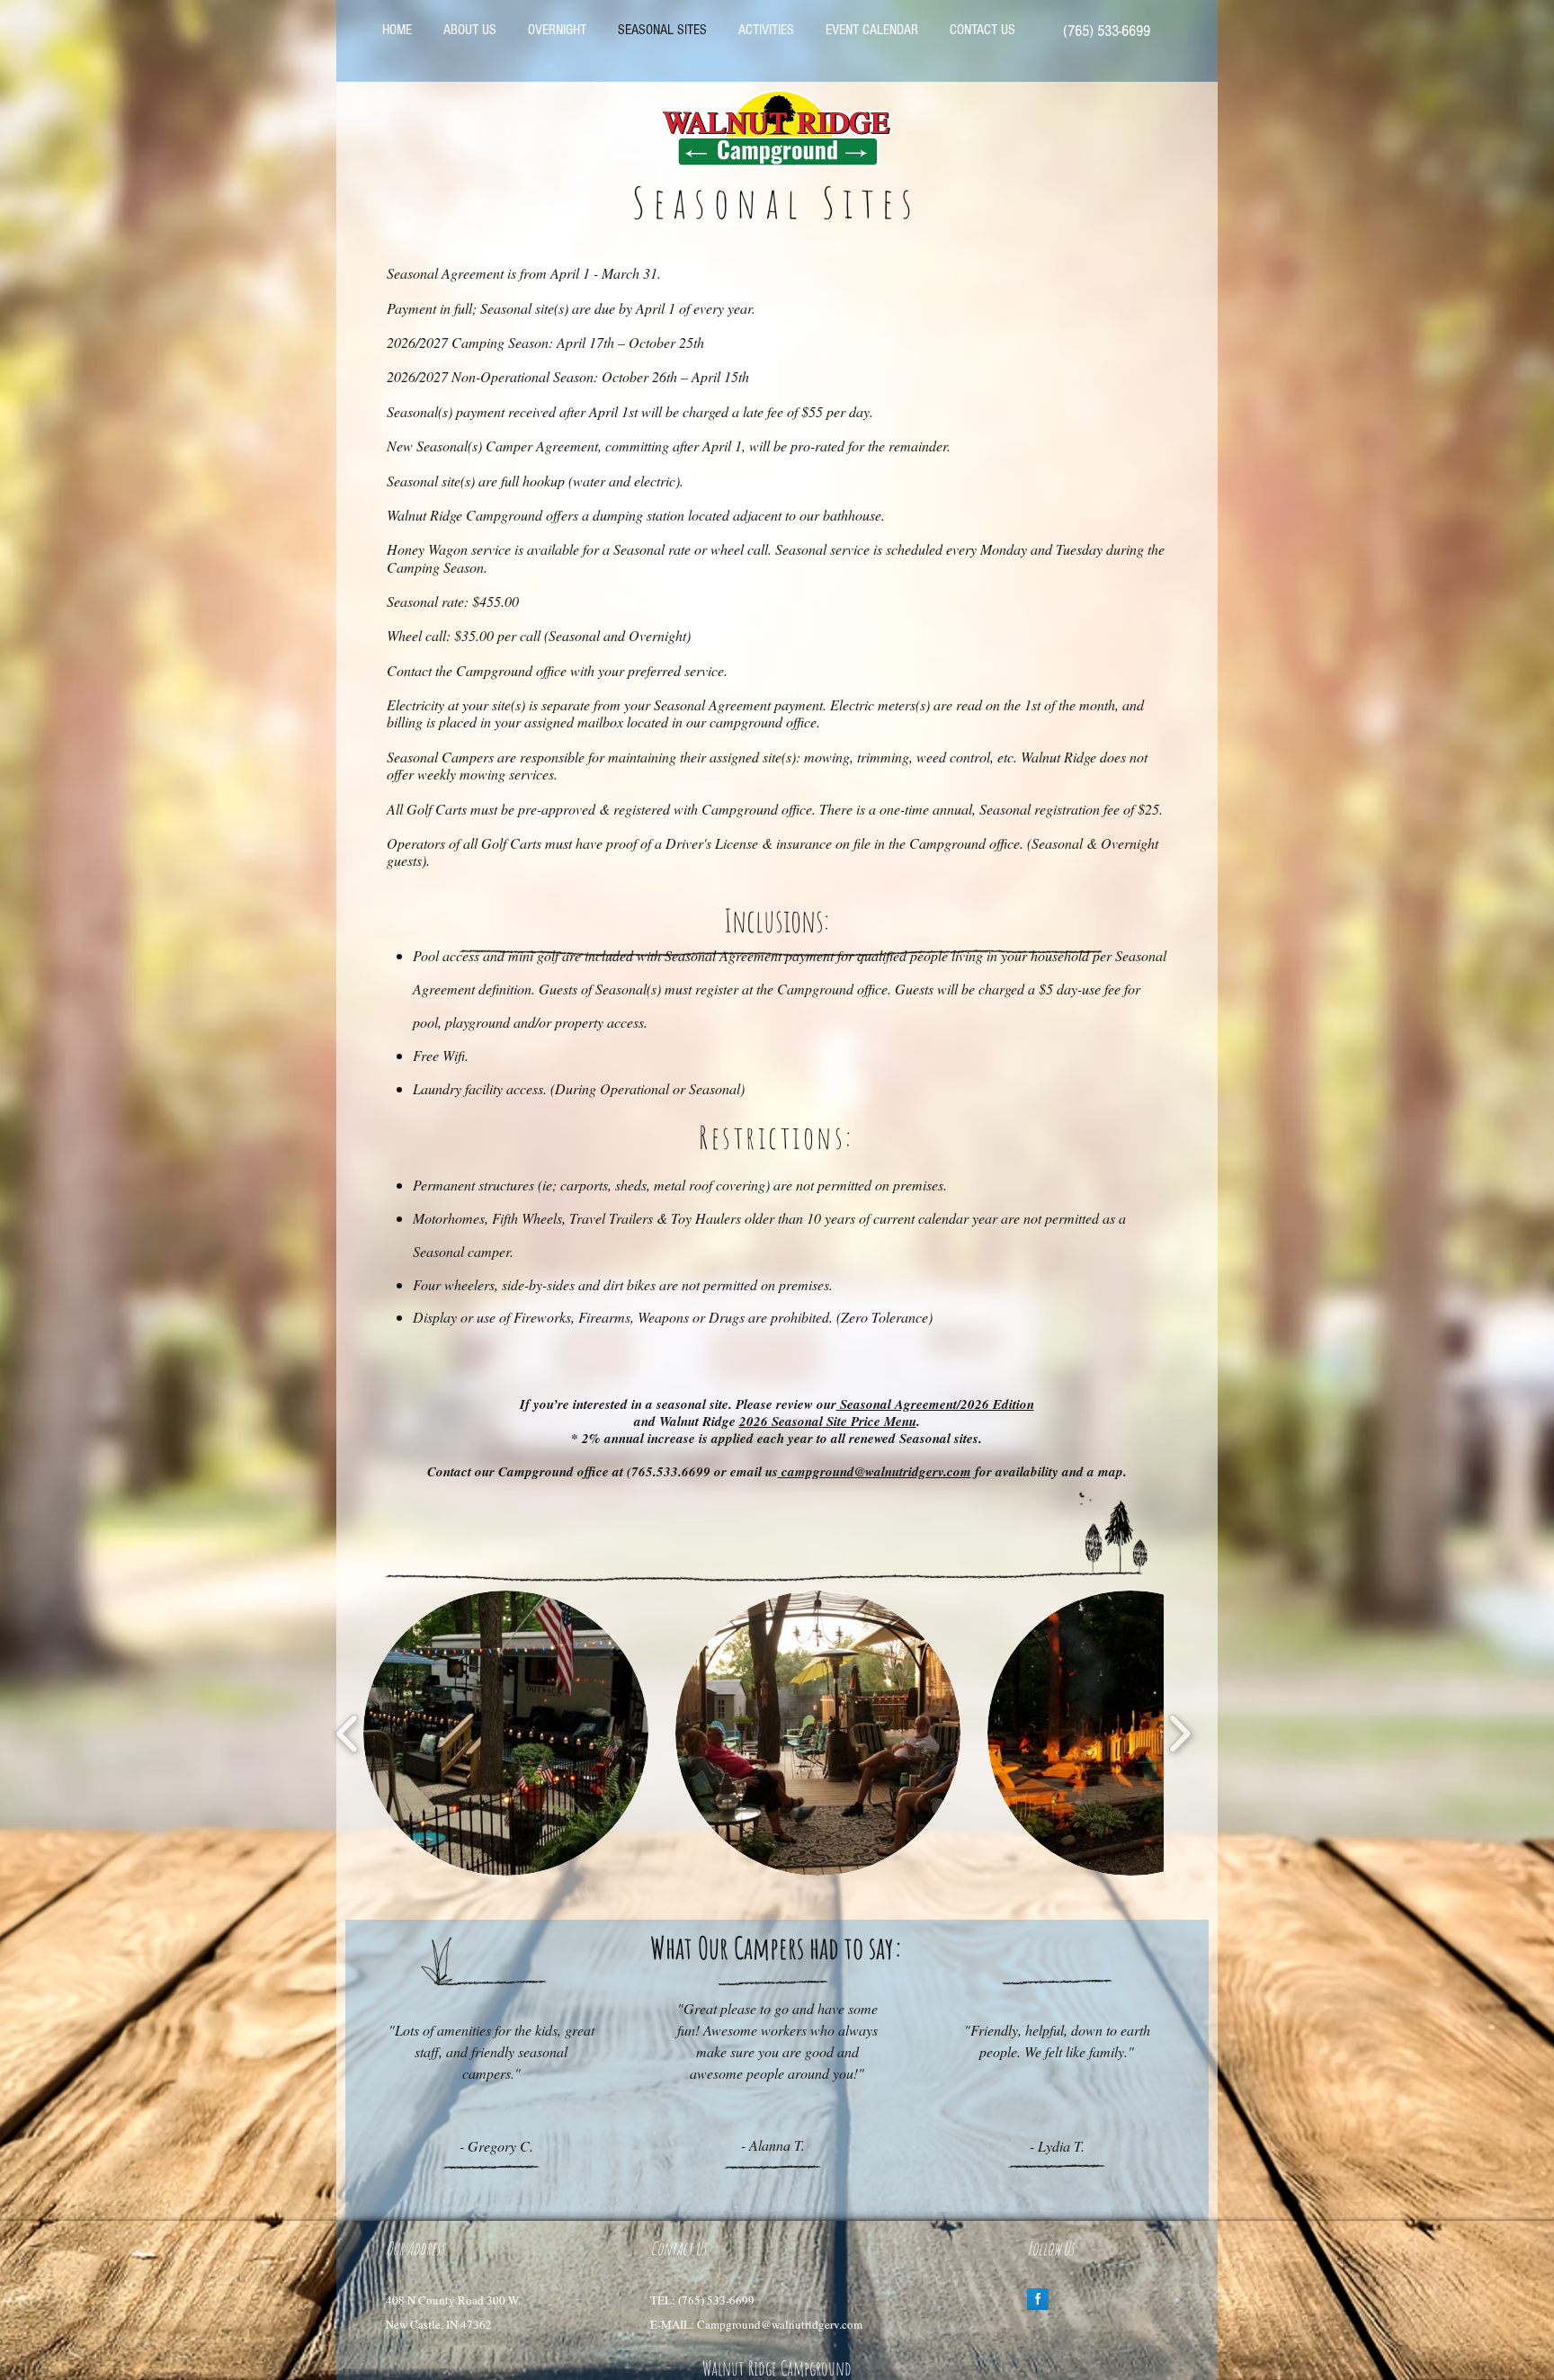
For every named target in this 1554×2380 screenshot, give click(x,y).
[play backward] (348, 1734)
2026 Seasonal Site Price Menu (828, 1421)
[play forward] (1179, 1734)
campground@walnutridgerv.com (875, 1471)
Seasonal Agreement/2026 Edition (935, 1404)
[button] (506, 1733)
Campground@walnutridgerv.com (780, 2324)
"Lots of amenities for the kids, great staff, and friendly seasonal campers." (491, 2051)
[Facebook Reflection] (1038, 2299)
